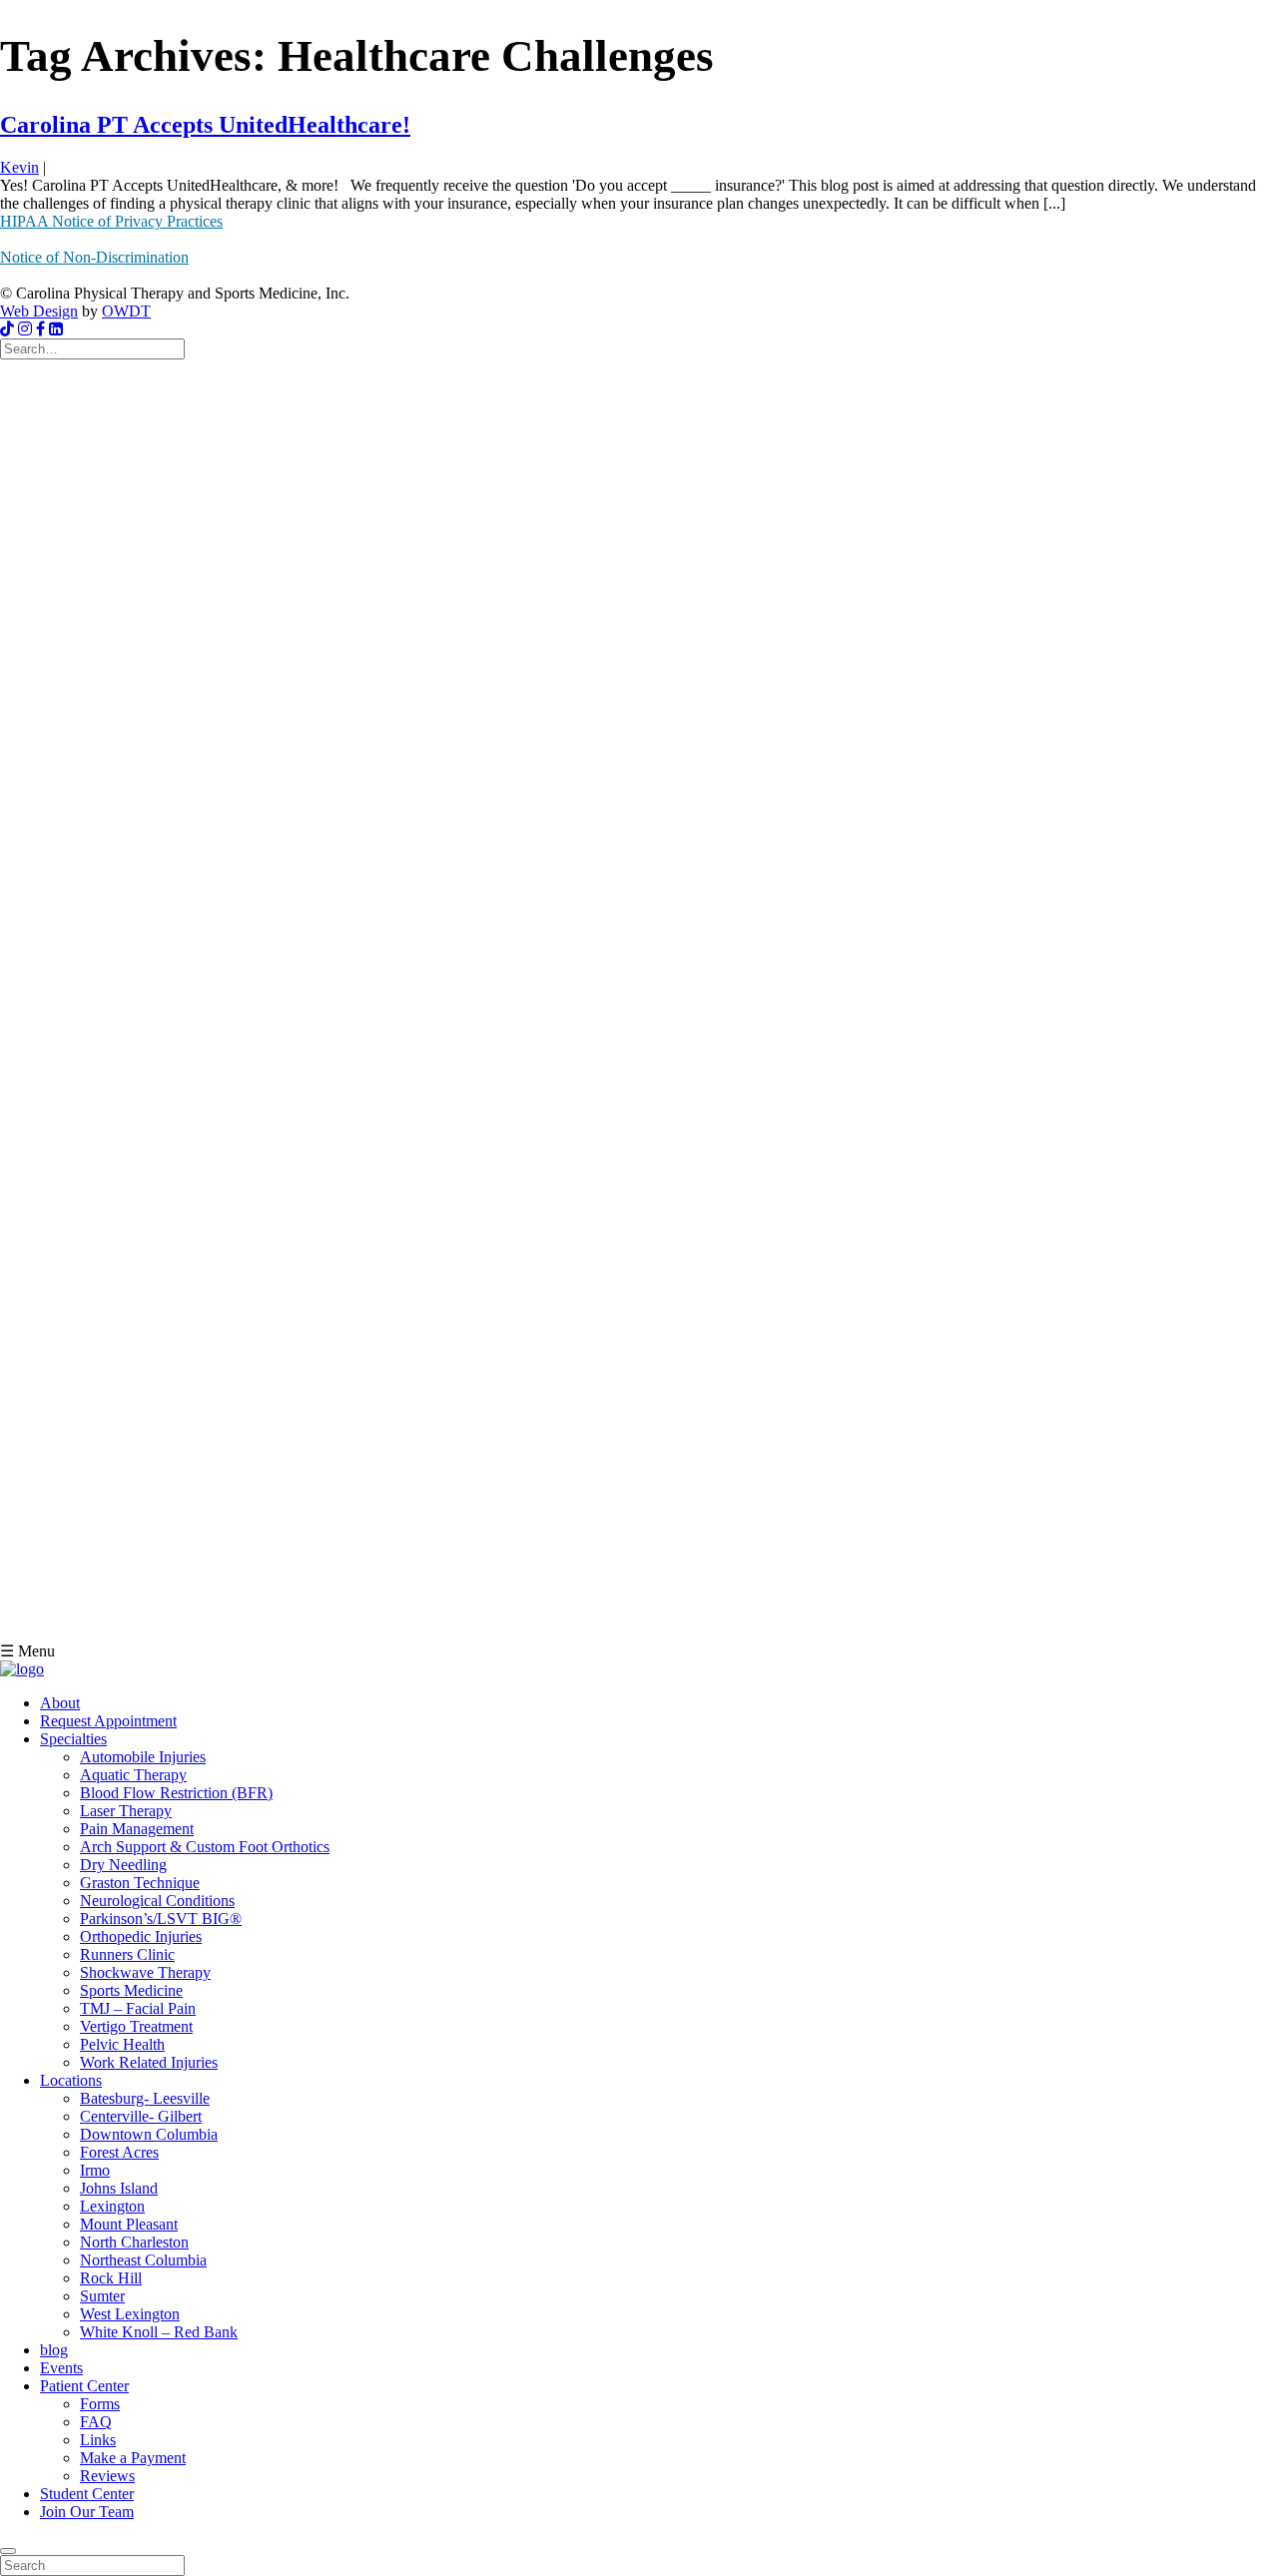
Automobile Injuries (143, 1757)
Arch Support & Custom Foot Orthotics (205, 1847)
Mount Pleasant (129, 2224)
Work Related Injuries (149, 2062)
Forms (100, 2404)
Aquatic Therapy (133, 1775)
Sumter (102, 2296)
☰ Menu (27, 1651)
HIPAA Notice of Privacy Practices (111, 221)
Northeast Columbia (143, 2260)
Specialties (73, 1739)
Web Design (39, 311)
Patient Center (84, 2386)
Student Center (87, 2494)
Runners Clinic (127, 1954)
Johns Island (119, 2188)
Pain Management (137, 1829)
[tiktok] (7, 329)
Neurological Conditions (157, 1901)
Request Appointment (108, 1721)
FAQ (96, 2422)
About (60, 1703)
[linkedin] (56, 329)
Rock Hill (111, 2278)
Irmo (95, 2170)
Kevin (19, 167)
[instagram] (25, 329)
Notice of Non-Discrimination (94, 257)
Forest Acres (119, 2152)
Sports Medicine (131, 1990)
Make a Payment (133, 2458)
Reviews (107, 2476)
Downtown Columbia (149, 2134)
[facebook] (40, 329)
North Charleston (134, 2242)
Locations (71, 2080)
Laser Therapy (126, 1811)
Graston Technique (140, 1883)
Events (61, 2368)
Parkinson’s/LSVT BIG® (161, 1919)
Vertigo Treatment (136, 2026)
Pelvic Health (122, 2044)
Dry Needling (123, 1865)
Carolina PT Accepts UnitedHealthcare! (205, 125)
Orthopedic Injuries (141, 1936)
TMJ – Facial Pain (138, 2008)
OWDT (126, 311)
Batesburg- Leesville (145, 2098)
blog (54, 2350)
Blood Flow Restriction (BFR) (176, 1793)
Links (98, 2440)
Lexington (112, 2206)
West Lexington (130, 2314)
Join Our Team (87, 2512)
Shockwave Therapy (145, 1972)
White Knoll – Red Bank (159, 2332)
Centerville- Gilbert (141, 2116)
